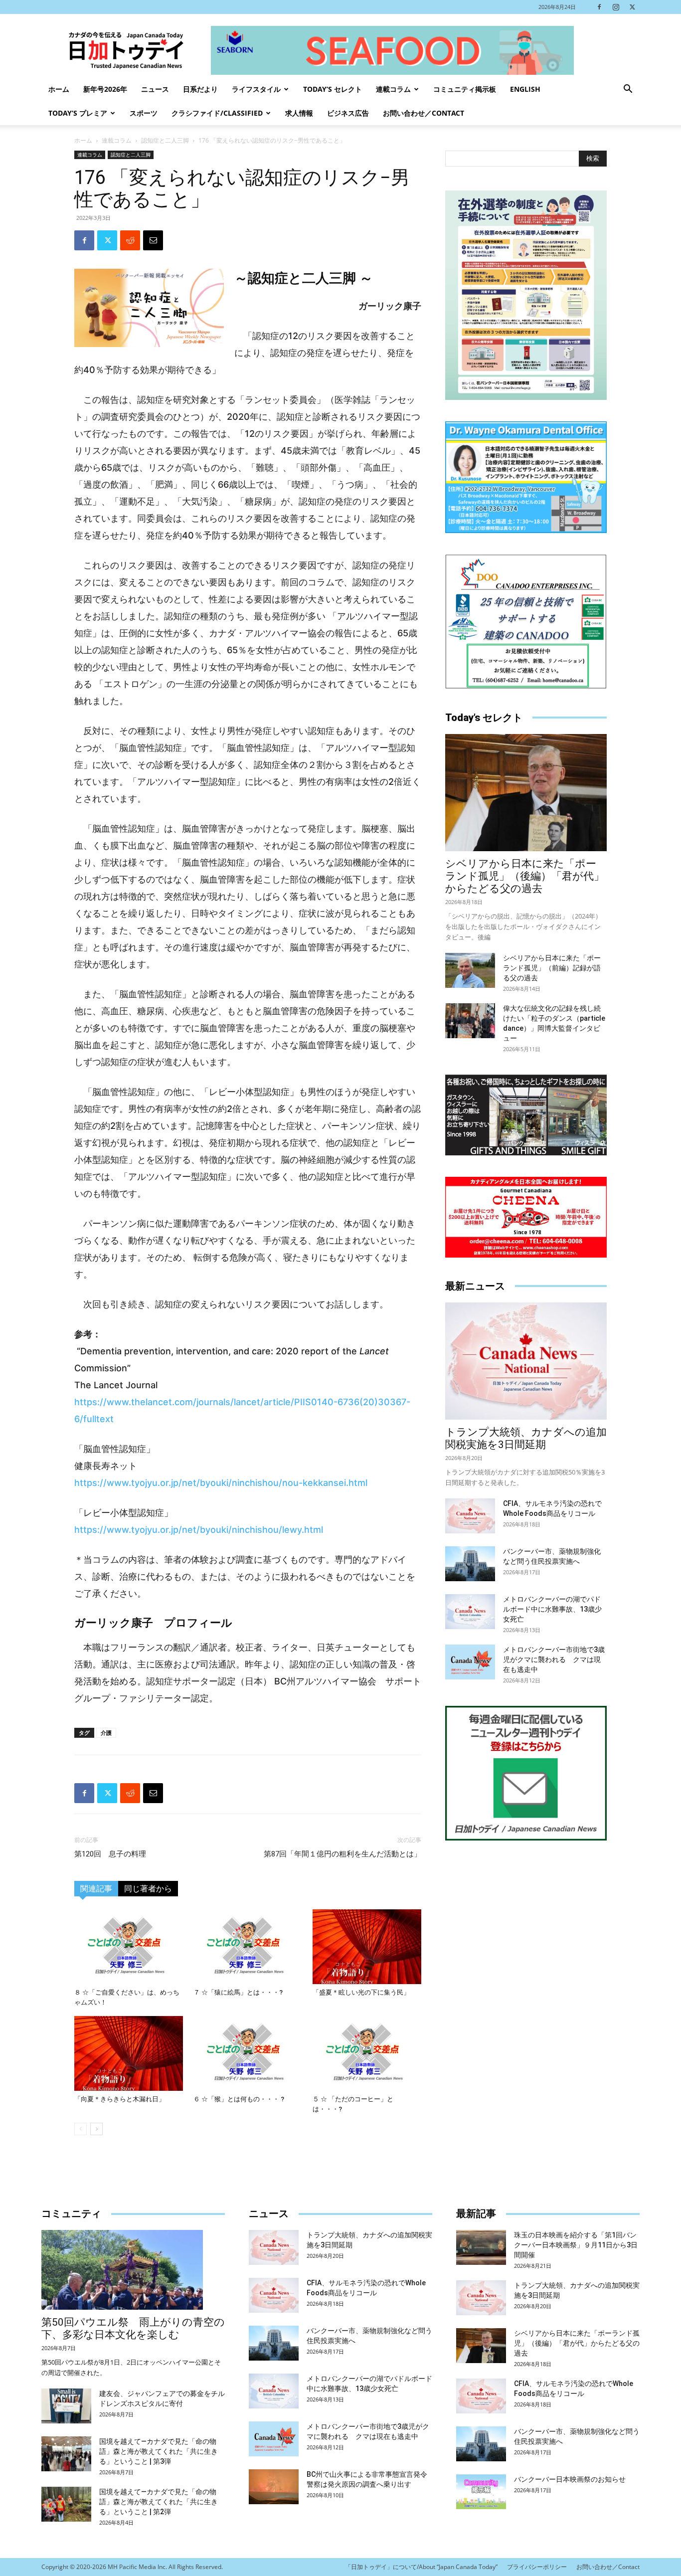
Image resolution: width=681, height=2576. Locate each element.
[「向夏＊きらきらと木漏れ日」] (129, 2053)
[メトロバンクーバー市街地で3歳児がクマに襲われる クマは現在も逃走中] (470, 1662)
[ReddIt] (130, 240)
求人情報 (299, 113)
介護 (106, 1733)
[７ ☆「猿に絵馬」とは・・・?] (248, 1947)
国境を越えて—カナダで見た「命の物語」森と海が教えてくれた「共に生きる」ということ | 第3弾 (159, 2451)
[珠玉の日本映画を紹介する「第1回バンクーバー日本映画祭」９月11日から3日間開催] (481, 2247)
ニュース (155, 89)
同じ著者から (148, 1889)
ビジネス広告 (348, 113)
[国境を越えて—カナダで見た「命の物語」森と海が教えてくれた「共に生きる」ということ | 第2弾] (66, 2504)
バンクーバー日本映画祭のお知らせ (570, 2479)
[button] (628, 90)
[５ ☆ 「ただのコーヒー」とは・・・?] (367, 2053)
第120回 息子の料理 (110, 1854)
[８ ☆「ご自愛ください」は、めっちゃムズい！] (129, 1947)
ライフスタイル (256, 89)
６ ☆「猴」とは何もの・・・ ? (239, 2099)
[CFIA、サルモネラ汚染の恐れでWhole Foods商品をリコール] (470, 1516)
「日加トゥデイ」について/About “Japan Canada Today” (421, 2567)
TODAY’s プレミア (78, 113)
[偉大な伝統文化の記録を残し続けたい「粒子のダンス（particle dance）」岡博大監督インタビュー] (470, 1021)
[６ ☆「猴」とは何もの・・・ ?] (248, 2053)
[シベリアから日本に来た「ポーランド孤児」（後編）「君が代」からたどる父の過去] (526, 793)
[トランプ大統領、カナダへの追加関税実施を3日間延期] (526, 1361)
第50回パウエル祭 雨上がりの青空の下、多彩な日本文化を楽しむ (133, 2328)
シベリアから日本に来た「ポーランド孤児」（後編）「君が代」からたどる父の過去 (525, 876)
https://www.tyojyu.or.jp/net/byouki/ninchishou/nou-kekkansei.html (221, 1483)
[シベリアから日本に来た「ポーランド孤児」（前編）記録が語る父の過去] (470, 970)
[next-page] (96, 2129)
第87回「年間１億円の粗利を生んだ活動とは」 (342, 1854)
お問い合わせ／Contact (424, 113)
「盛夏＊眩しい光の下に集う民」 (361, 1992)
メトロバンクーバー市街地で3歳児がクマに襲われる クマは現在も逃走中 (554, 1659)
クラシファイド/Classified (217, 113)
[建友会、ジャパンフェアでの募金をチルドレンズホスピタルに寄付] (66, 2406)
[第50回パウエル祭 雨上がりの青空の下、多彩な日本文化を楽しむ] (133, 2270)
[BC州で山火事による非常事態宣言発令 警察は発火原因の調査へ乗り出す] (274, 2487)
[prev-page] (81, 2129)
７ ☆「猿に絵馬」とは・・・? (238, 1992)
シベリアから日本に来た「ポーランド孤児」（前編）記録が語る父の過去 (552, 968)
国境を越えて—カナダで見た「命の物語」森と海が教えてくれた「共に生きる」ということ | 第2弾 (159, 2502)
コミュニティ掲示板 (465, 89)
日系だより (200, 89)
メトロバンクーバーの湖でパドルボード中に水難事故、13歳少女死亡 (552, 1609)
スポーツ (144, 113)
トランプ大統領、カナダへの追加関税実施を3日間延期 (526, 1438)
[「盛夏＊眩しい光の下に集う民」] (367, 1947)
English (525, 89)
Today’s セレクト (333, 89)
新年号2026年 (105, 89)
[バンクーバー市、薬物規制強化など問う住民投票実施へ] (470, 1564)
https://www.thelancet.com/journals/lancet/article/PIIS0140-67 (211, 1402)
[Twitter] (632, 7)
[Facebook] (599, 7)
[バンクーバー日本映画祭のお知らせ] (481, 2492)
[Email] (153, 240)
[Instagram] (616, 7)
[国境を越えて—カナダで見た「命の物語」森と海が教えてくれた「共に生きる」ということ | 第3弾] (66, 2454)
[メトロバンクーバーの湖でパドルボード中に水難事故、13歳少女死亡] (470, 1612)
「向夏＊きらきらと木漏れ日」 (120, 2099)
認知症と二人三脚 (165, 140)
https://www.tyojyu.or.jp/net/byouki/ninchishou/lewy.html (199, 1530)
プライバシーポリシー (537, 2567)
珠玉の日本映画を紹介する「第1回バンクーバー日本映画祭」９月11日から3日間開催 (576, 2245)
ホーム (59, 89)
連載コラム (393, 89)
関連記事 (96, 1889)
